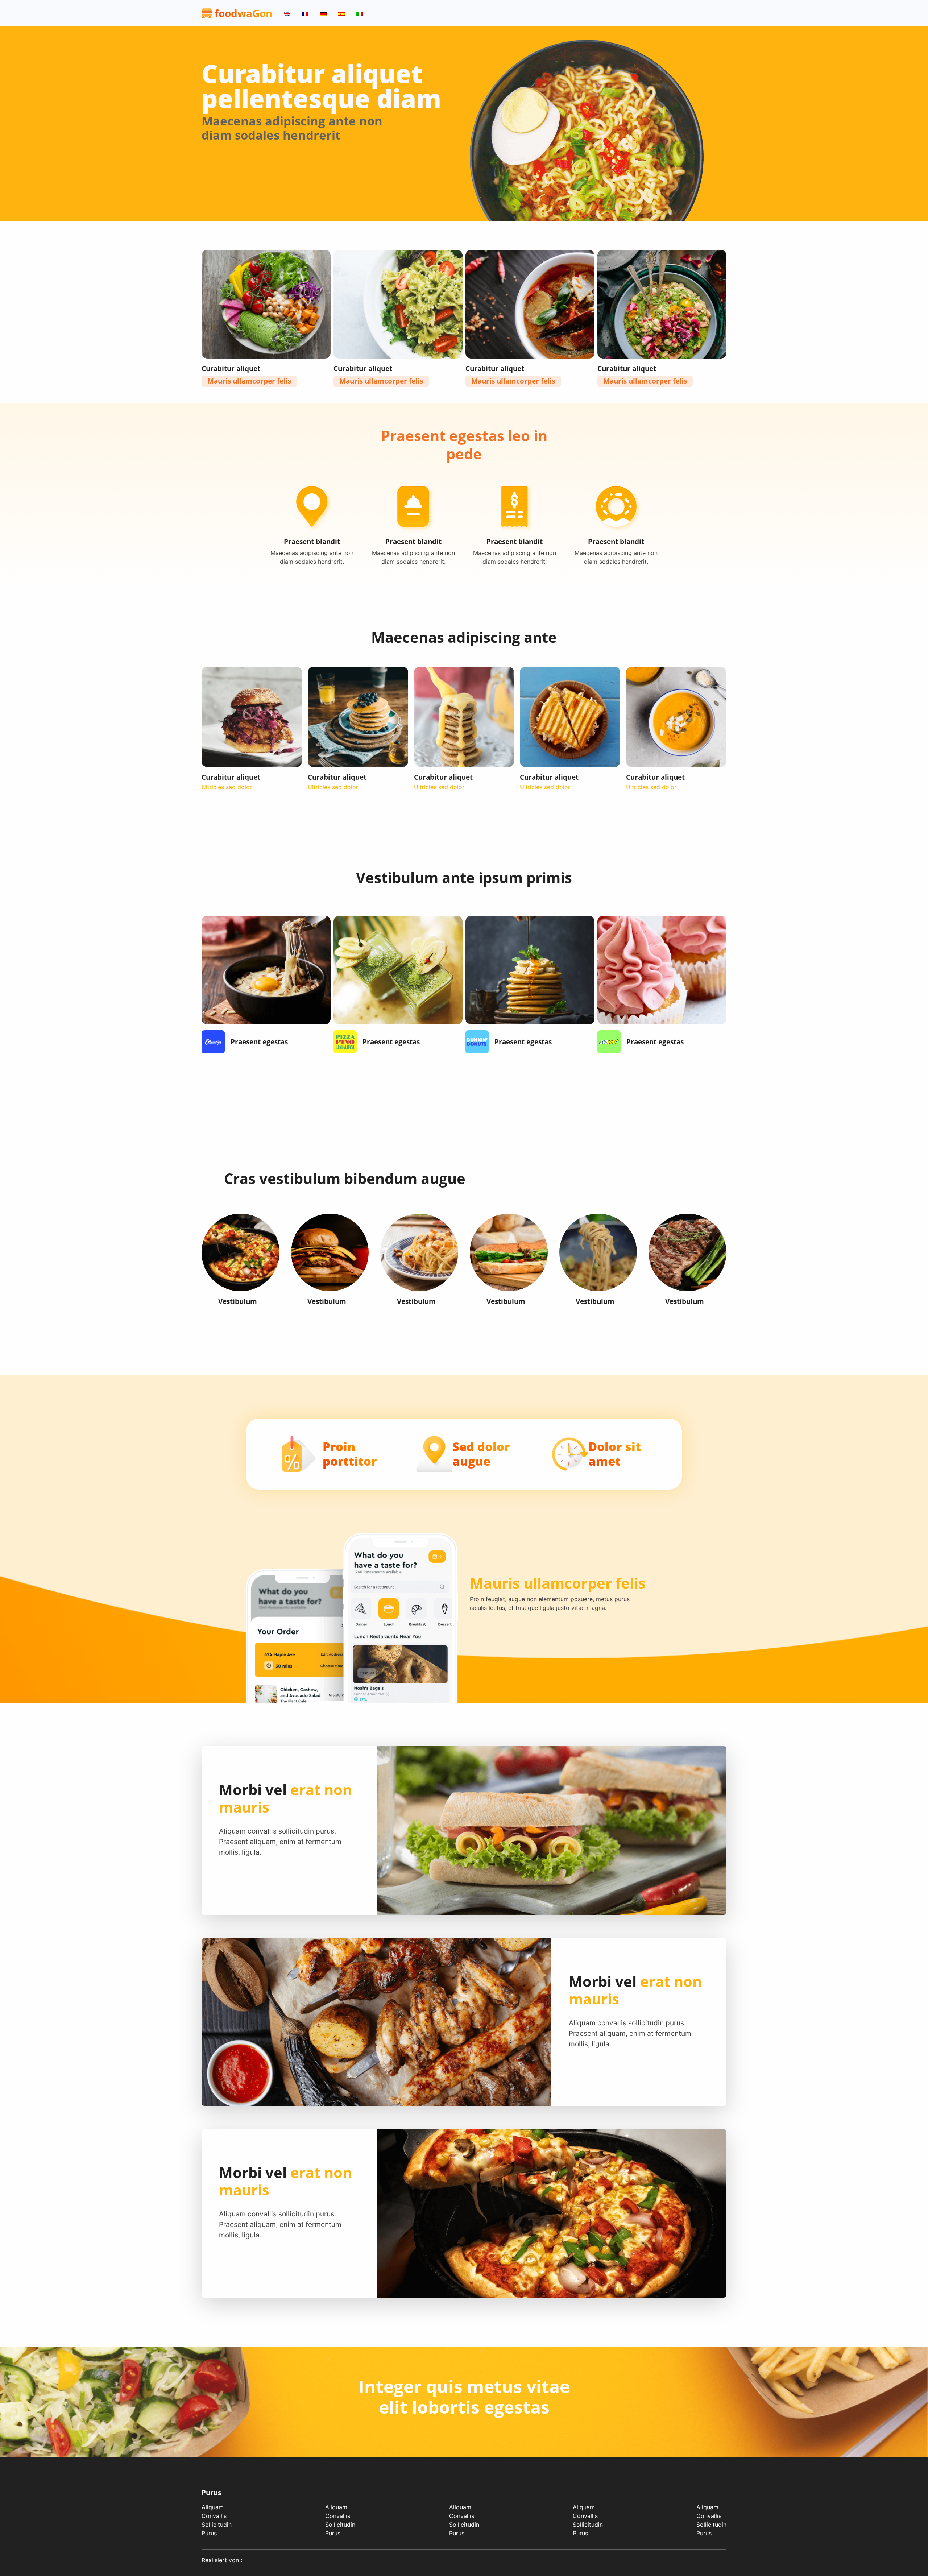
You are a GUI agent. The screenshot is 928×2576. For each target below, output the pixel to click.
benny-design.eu (267, 2560)
